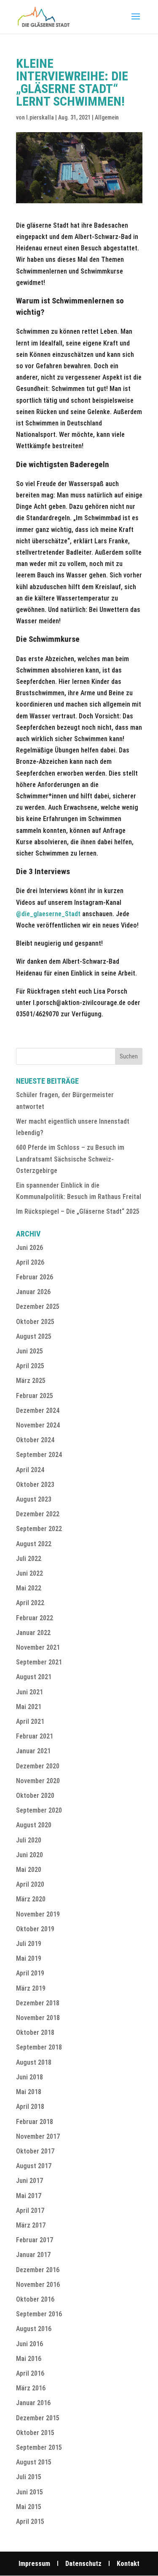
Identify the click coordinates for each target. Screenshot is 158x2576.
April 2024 (30, 1470)
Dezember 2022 (38, 1514)
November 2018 (38, 2018)
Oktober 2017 (35, 2151)
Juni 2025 (29, 1351)
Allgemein (107, 117)
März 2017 (31, 2225)
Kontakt (128, 2564)
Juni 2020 (29, 1855)
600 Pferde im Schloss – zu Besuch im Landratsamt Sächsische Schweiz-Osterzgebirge (70, 1159)
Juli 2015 (29, 2477)
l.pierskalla (40, 117)
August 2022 (34, 1544)
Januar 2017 (33, 2255)
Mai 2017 (29, 2196)
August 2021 (34, 1677)
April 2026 (30, 1262)
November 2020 (38, 1781)
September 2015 (39, 2447)
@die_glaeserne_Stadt (49, 914)
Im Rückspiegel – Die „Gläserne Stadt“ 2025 (78, 1211)
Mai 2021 (29, 1707)
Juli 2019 (29, 1944)
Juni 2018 (29, 2077)
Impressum (34, 2564)
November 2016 (38, 2285)
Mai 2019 (29, 1958)
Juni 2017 (29, 2181)
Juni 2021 (29, 1692)
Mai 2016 (29, 2359)
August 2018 (34, 2062)
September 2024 (39, 1455)
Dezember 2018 (38, 2003)
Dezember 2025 (38, 1307)
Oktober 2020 (35, 1796)
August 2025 (34, 1336)
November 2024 (38, 1425)
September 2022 (39, 1529)
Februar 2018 (35, 2122)
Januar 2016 (33, 2403)
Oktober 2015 (35, 2433)
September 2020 (39, 1810)
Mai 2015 (29, 2507)
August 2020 (34, 1825)
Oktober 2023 (35, 1485)
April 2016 (30, 2373)
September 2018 (39, 2047)
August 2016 (34, 2329)
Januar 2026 (33, 1292)
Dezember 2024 (38, 1410)
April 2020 (30, 1884)
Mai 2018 (29, 2092)
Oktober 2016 (35, 2299)
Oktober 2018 (35, 2032)
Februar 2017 (35, 2240)
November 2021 (38, 1647)
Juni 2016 (29, 2344)
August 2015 (34, 2462)
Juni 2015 (29, 2492)
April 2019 (30, 1973)
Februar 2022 (35, 1618)
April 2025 (30, 1366)
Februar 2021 (35, 1736)
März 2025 (31, 1381)
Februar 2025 (35, 1396)
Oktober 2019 (35, 1929)
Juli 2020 (29, 1840)
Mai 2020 (29, 1870)
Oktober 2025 (35, 1322)
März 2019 (31, 1988)
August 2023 (34, 1499)
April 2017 (30, 2210)
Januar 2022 (33, 1633)
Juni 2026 (29, 1248)
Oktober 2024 (35, 1440)
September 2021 (39, 1662)
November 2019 (38, 1914)
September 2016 (39, 2314)
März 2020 (31, 1899)
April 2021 (30, 1721)
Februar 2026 (35, 1277)
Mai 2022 (29, 1588)
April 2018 (30, 2107)
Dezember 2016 (38, 2270)
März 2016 (31, 2388)
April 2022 (30, 1603)
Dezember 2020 (38, 1766)
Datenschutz (83, 2564)
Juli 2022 (29, 1559)
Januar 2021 (33, 1751)
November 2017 (38, 2136)
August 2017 (34, 2166)
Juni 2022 (29, 1573)
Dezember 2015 (38, 2418)
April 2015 (30, 2522)
